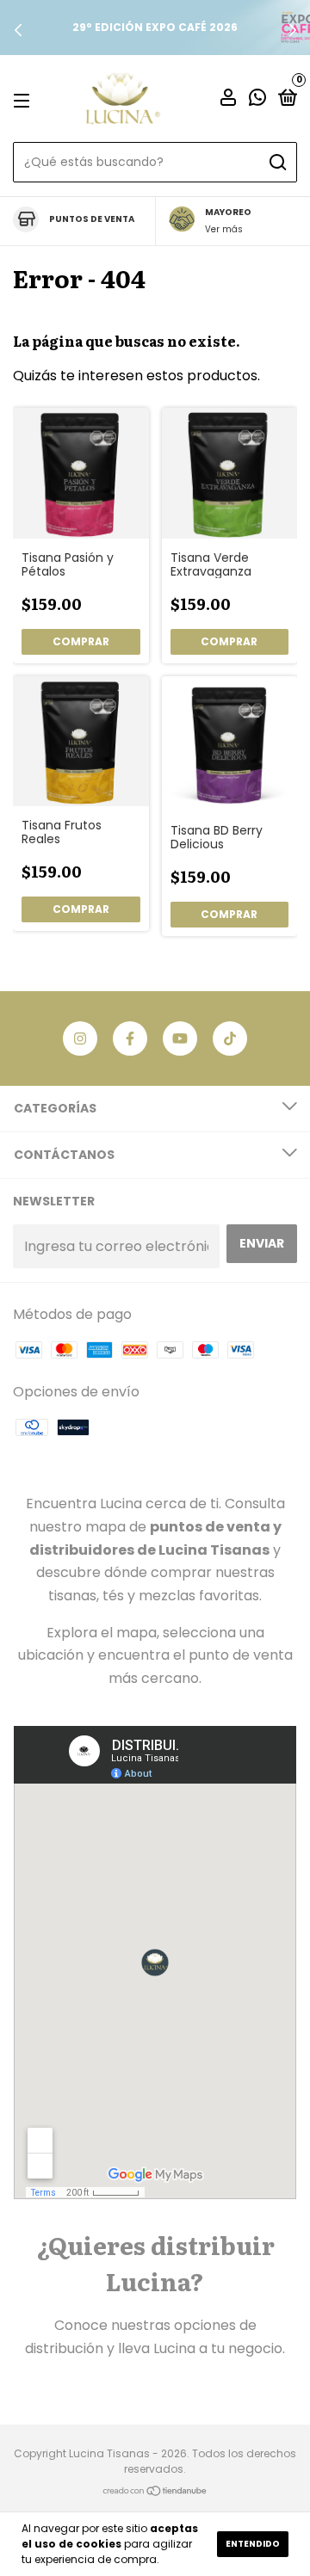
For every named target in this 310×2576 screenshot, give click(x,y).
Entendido (253, 2544)
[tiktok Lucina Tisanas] (230, 1038)
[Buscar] (277, 163)
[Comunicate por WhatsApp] (257, 99)
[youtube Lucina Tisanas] (180, 1038)
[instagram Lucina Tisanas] (80, 1038)
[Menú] (25, 99)
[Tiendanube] (155, 2492)
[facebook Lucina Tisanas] (130, 1038)
